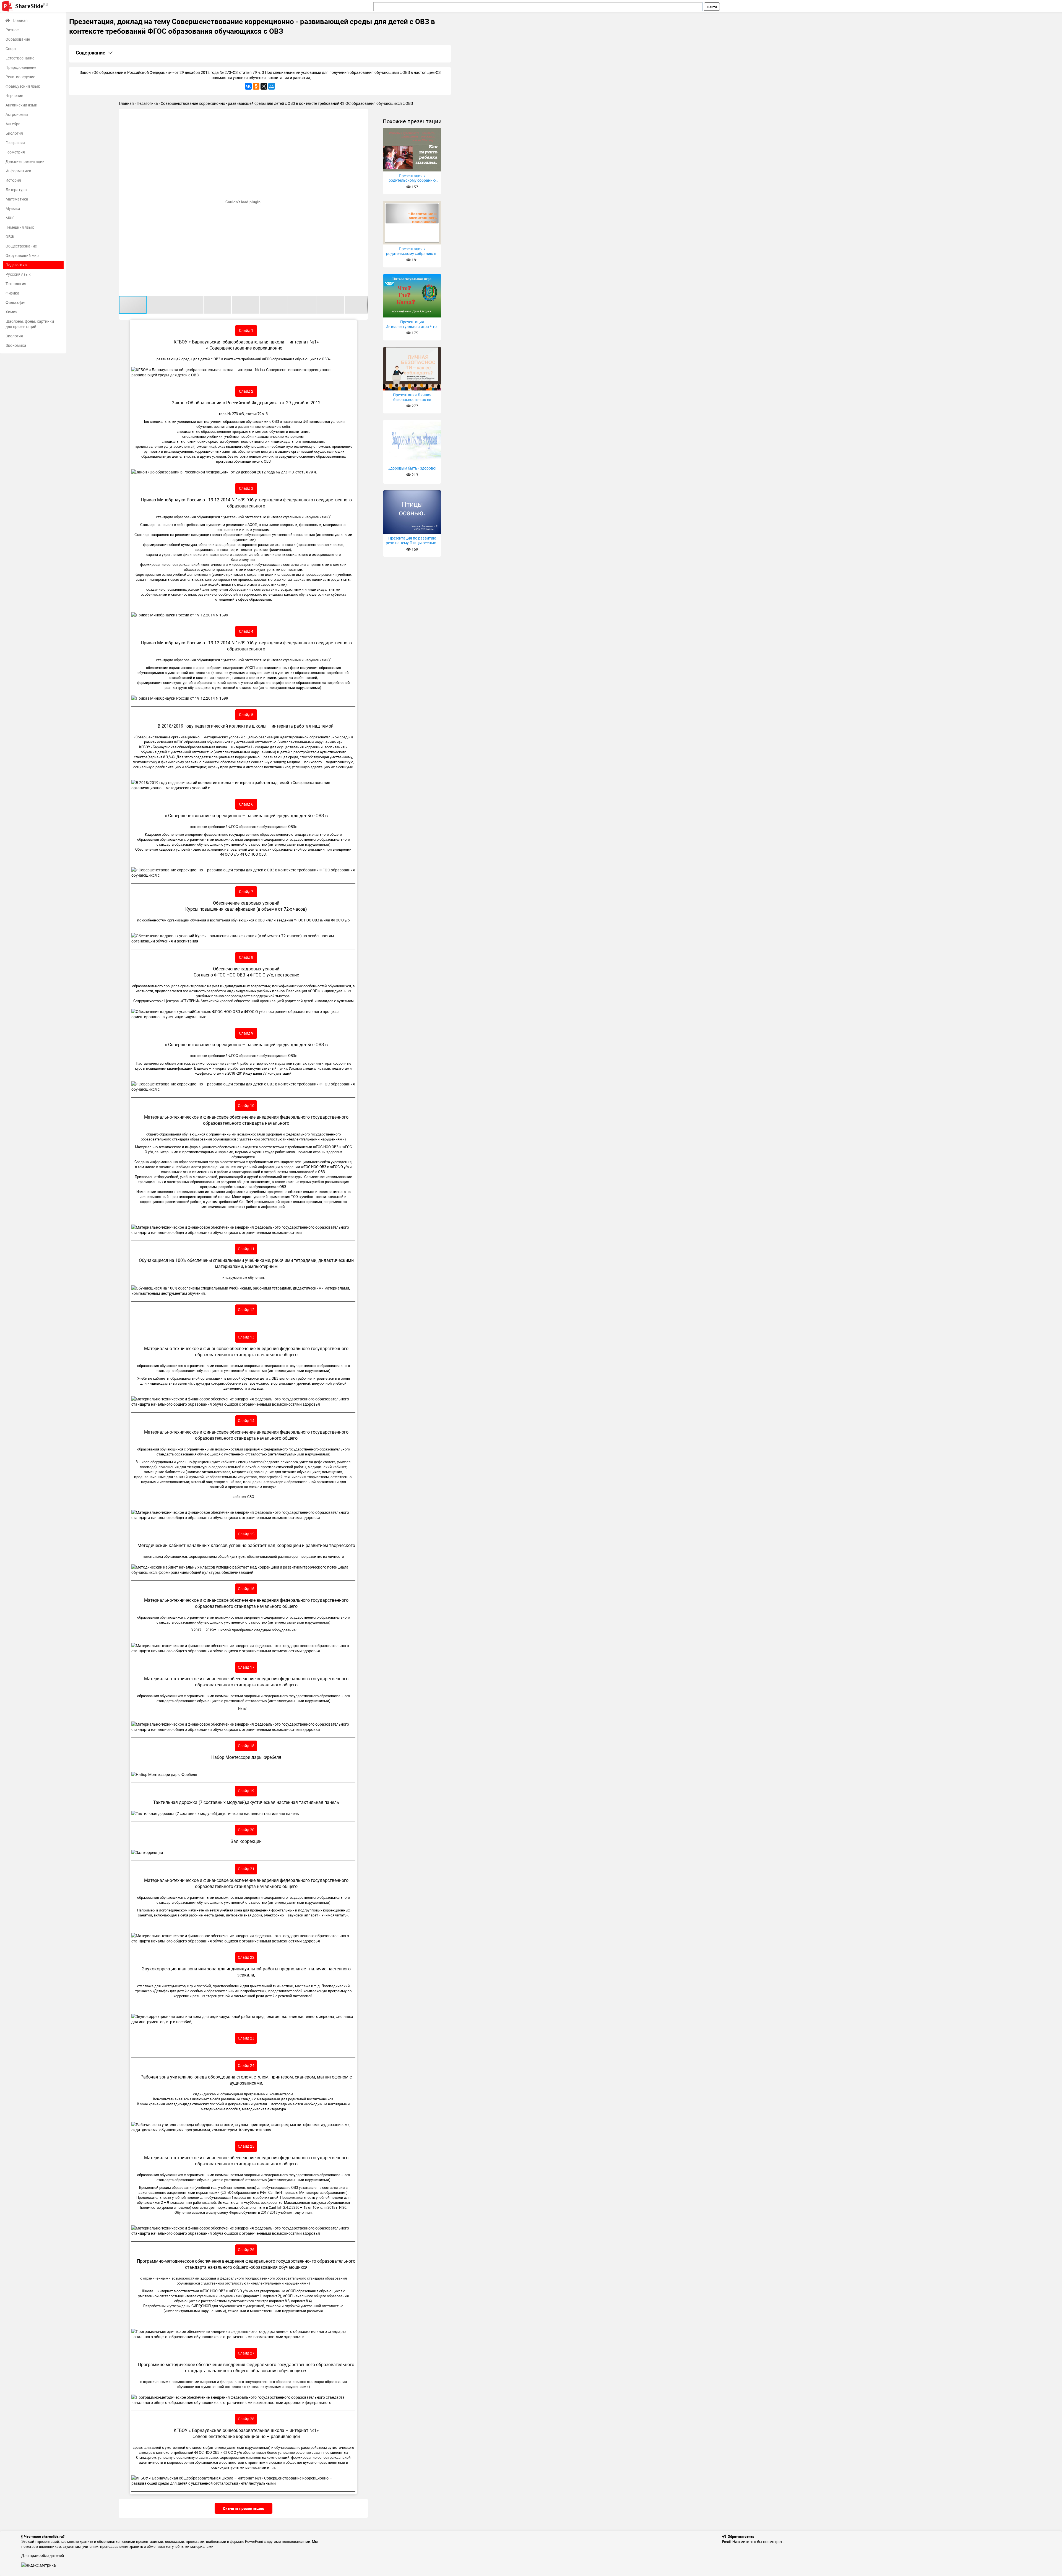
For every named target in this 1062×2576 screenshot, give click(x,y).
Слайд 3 (246, 488)
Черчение (14, 96)
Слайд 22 (246, 1957)
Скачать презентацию (244, 2508)
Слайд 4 (246, 631)
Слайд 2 (246, 391)
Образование (18, 39)
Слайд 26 (246, 2250)
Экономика (16, 345)
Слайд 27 (246, 2353)
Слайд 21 (246, 1869)
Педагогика (16, 265)
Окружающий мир (22, 255)
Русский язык (18, 274)
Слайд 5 (246, 714)
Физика (12, 293)
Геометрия (15, 152)
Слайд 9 (246, 1033)
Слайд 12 (246, 1310)
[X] (264, 86)
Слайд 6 (246, 804)
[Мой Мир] (272, 86)
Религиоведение (20, 77)
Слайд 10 (246, 1105)
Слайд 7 (246, 891)
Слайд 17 (246, 1667)
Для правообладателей (43, 2555)
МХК (10, 218)
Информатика (18, 171)
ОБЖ (10, 237)
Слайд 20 (246, 1830)
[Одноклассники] (256, 86)
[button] (363, 114)
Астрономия (17, 114)
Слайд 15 (246, 1534)
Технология (16, 284)
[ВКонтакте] (248, 86)
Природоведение (21, 67)
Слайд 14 (246, 1420)
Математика (17, 199)
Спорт (11, 49)
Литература (16, 190)
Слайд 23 (246, 2038)
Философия (16, 302)
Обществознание (21, 246)
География (15, 143)
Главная (20, 20)
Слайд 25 (246, 2146)
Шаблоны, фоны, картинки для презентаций (30, 324)
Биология (14, 133)
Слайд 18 (246, 1746)
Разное (12, 30)
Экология (14, 336)
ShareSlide (32, 6)
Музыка (13, 208)
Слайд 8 (246, 957)
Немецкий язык (20, 227)
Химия (11, 312)
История (13, 180)
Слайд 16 (246, 1589)
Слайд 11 (246, 1249)
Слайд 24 (246, 2065)
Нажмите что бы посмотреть (758, 2542)
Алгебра (13, 124)
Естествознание (20, 58)
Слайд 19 (246, 1791)
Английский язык (21, 105)
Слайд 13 (246, 1337)
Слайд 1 (246, 330)
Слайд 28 (246, 2419)
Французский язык (23, 86)
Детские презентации (25, 161)
